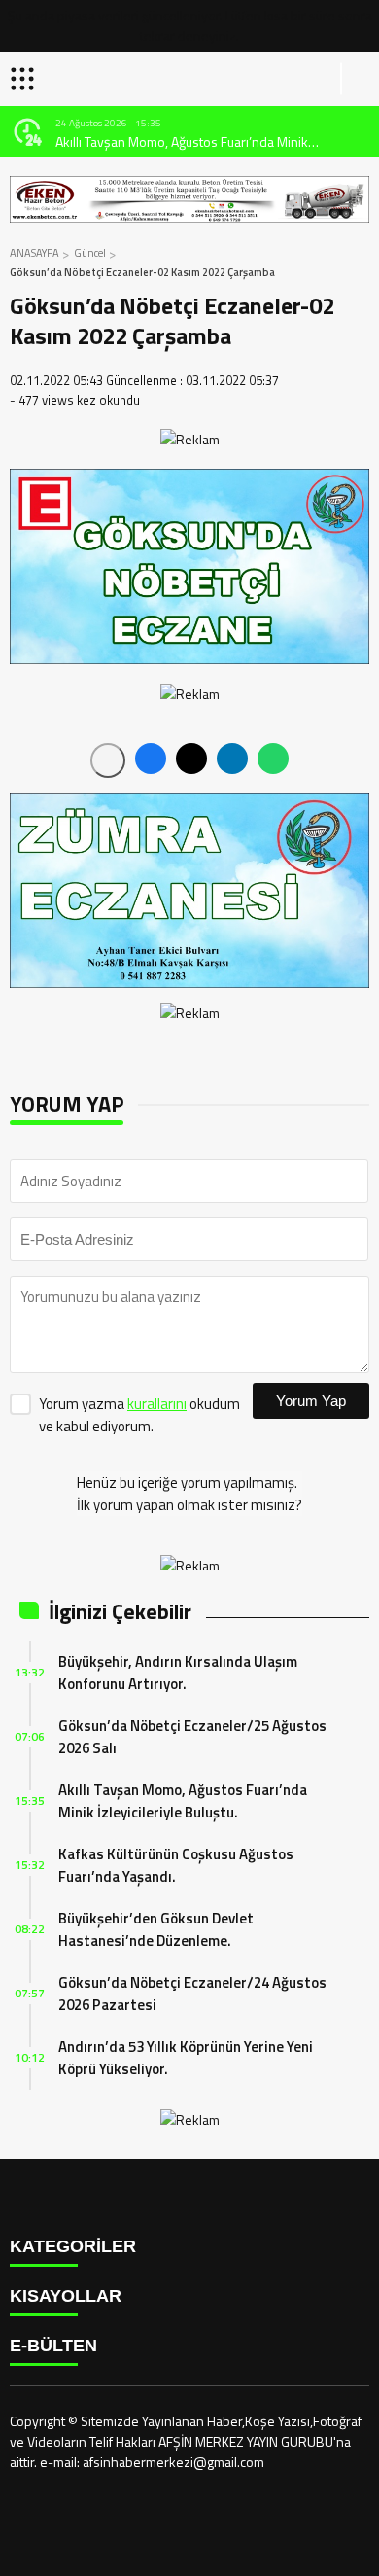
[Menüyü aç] (25, 79)
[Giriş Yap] (356, 79)
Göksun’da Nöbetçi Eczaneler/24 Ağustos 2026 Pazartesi (192, 1994)
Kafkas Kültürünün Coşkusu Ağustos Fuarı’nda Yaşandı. (176, 1865)
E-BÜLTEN (53, 2346)
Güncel (90, 253)
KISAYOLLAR (66, 2296)
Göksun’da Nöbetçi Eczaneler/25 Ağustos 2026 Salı (192, 1737)
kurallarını (157, 1404)
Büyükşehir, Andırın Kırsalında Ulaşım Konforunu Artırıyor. (178, 1673)
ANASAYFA (34, 253)
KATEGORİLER (73, 2246)
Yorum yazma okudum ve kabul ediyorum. (139, 1415)
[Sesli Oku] (108, 760)
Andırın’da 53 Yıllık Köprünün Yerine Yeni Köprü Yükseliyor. (186, 2058)
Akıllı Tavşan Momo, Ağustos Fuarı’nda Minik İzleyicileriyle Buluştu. (182, 141)
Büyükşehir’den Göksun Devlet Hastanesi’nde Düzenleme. (156, 1929)
